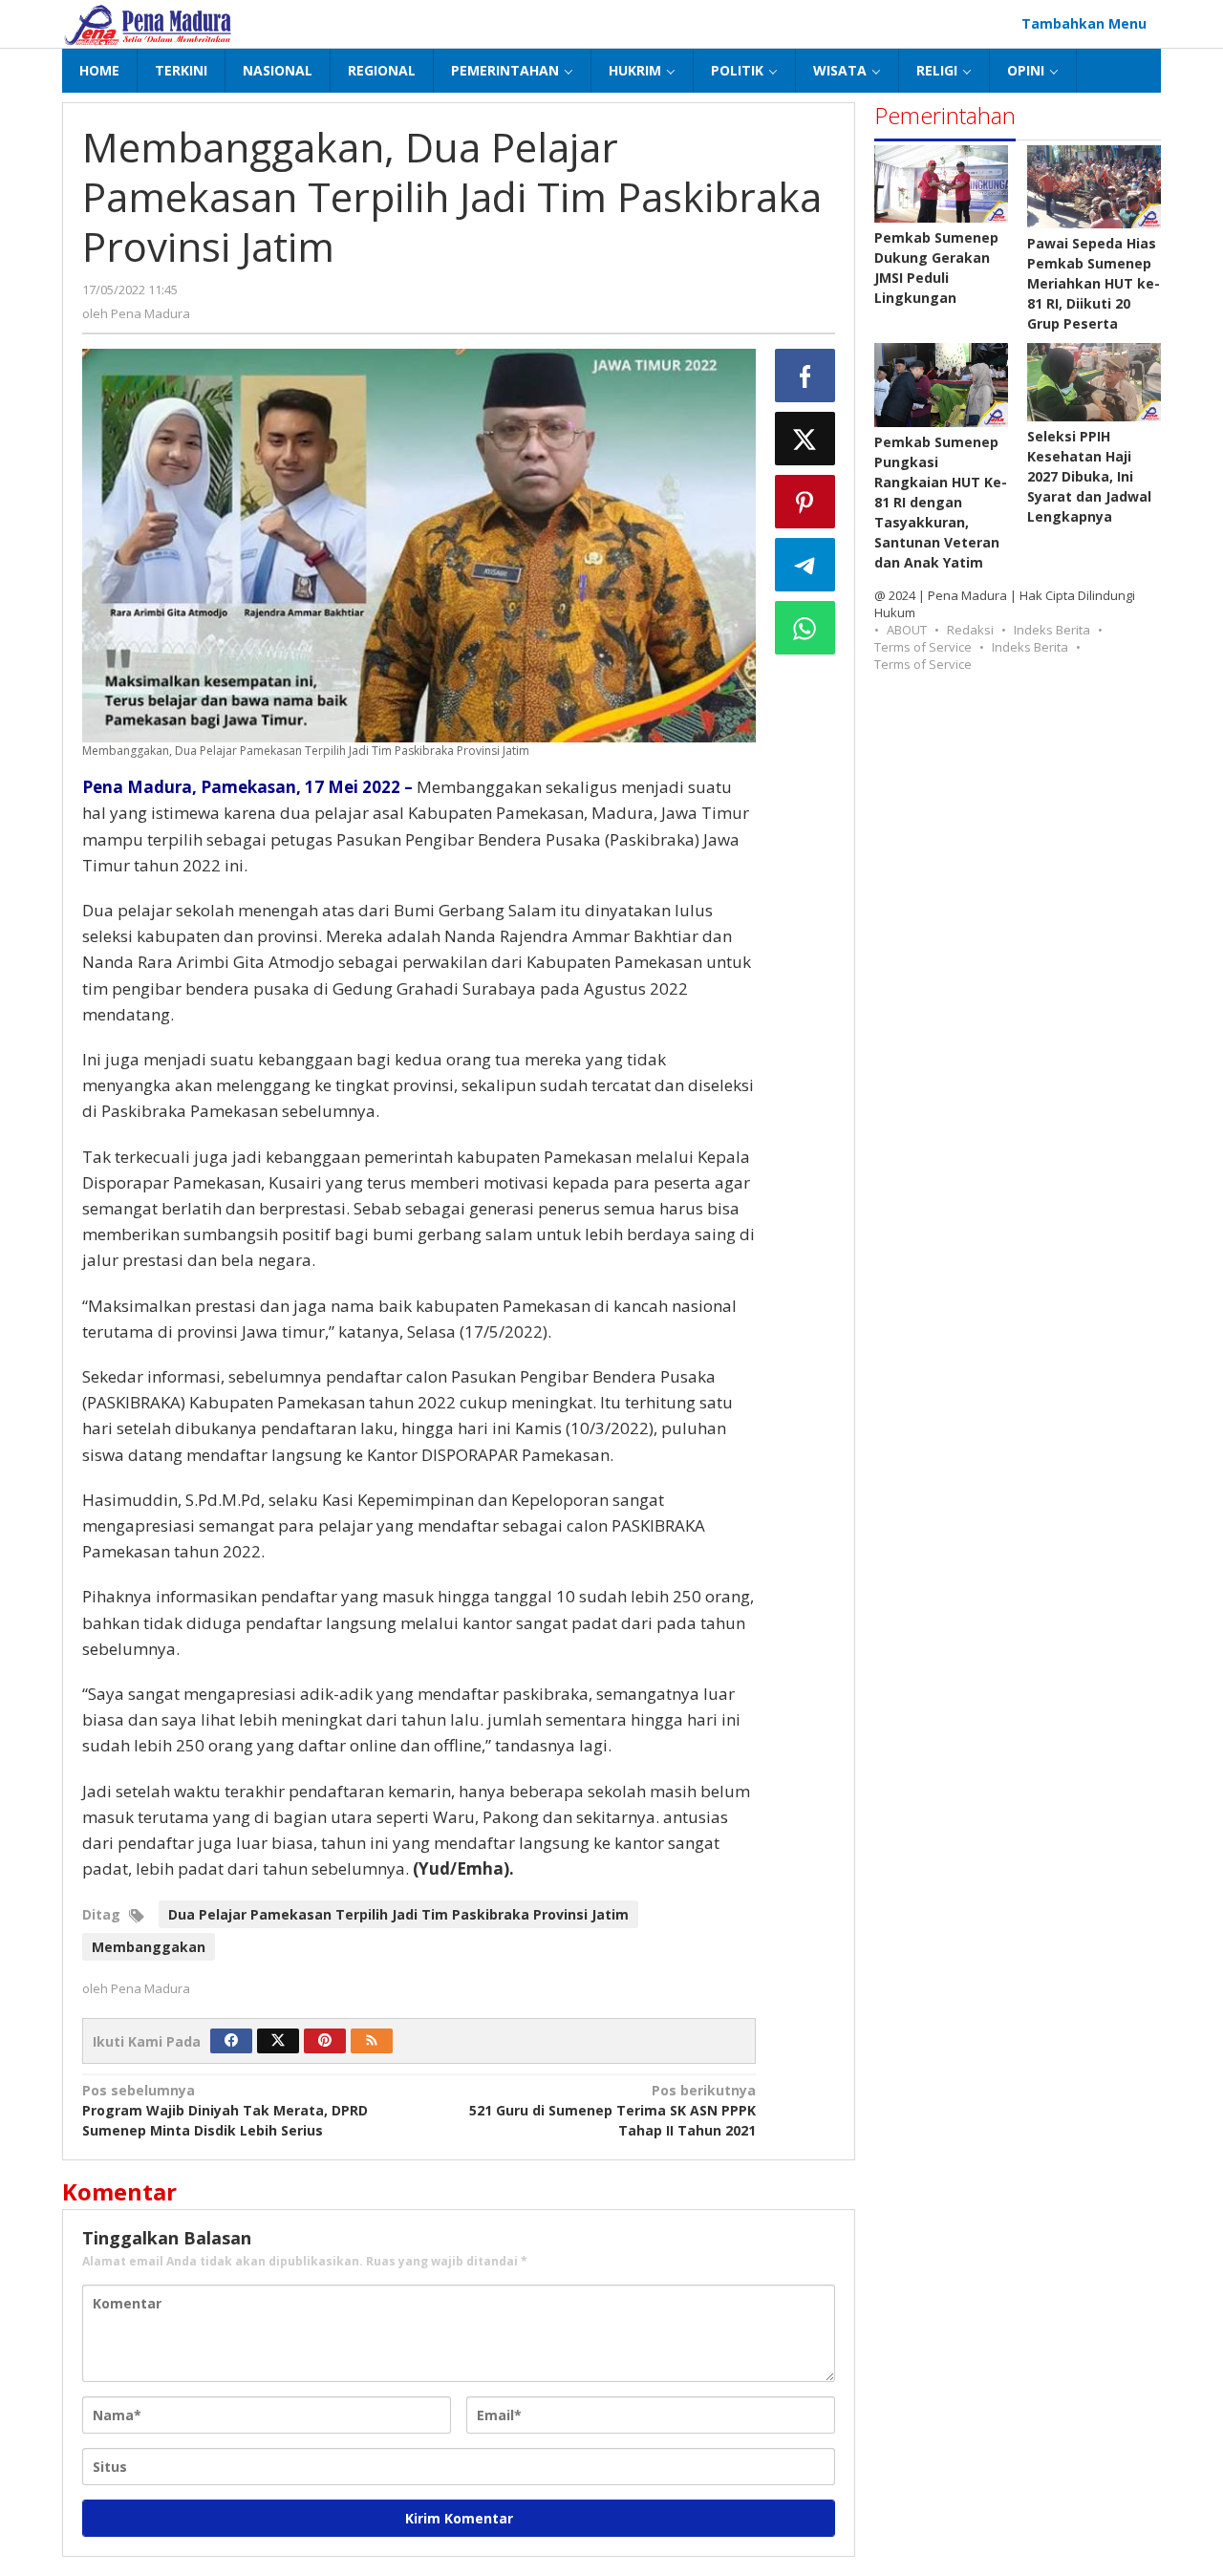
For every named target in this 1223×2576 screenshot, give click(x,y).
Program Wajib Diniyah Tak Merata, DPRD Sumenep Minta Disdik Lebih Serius (225, 2110)
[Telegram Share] (805, 565)
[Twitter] (278, 2041)
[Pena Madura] (148, 23)
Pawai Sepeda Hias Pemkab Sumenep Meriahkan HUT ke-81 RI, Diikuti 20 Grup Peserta (1094, 283)
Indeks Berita (1052, 630)
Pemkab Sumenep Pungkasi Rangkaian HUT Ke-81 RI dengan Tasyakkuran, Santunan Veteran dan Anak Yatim (941, 502)
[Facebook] (231, 2041)
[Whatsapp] (805, 628)
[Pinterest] (325, 2041)
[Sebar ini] (805, 376)
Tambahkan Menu (1084, 23)
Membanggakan (149, 1947)
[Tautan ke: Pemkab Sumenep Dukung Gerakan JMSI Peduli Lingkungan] (941, 184)
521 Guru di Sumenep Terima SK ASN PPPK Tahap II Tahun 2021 (612, 2110)
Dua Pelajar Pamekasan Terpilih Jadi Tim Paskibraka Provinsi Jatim (398, 1914)
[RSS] (372, 2041)
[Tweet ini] (805, 439)
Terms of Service (923, 647)
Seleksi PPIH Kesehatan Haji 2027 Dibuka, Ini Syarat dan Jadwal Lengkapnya (1089, 476)
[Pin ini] (805, 502)
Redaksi (970, 630)
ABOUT (907, 630)
